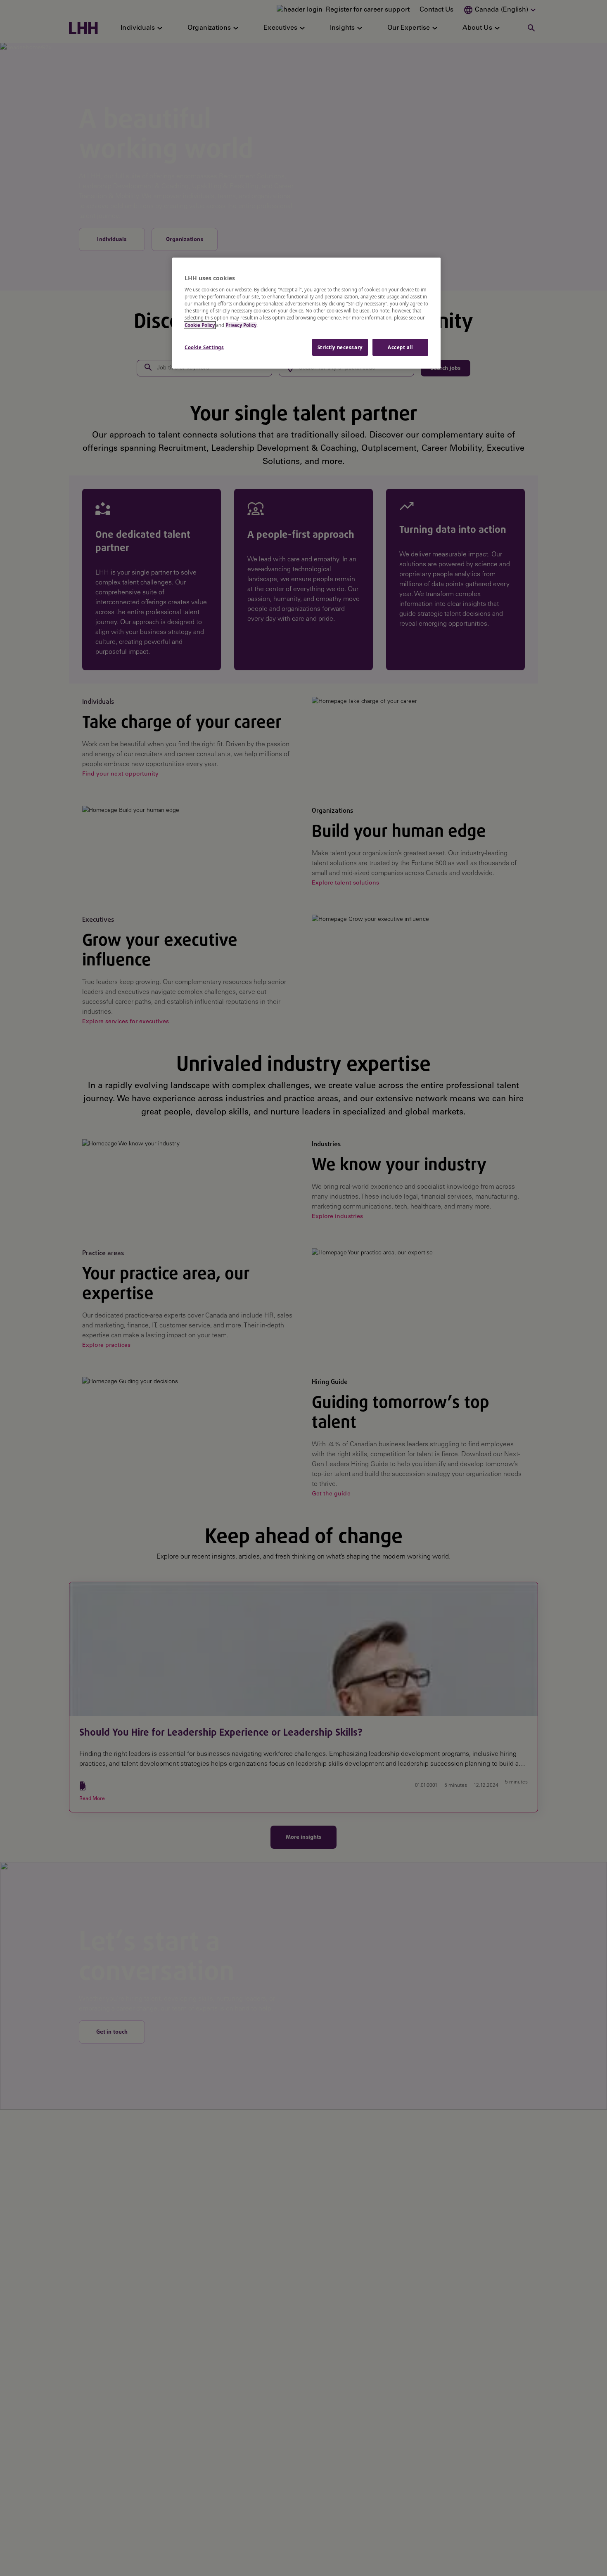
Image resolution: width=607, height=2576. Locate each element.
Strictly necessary (340, 347)
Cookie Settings (204, 347)
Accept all (400, 347)
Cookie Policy (200, 325)
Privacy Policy (241, 325)
